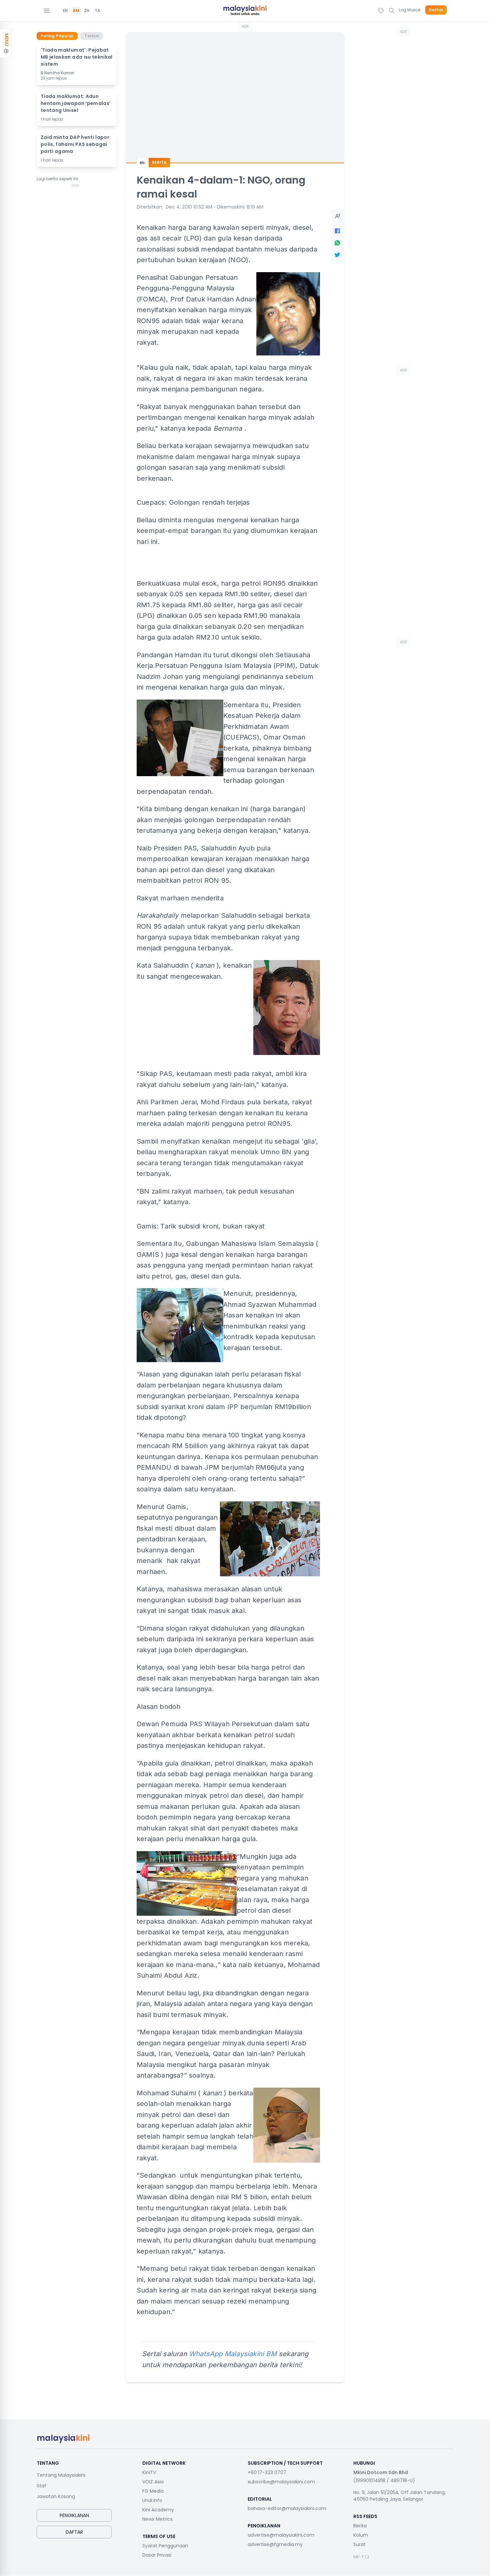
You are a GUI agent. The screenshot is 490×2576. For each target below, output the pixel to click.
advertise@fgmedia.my (275, 2544)
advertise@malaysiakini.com (281, 2535)
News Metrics (157, 2519)
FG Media (153, 2491)
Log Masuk (410, 10)
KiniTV (149, 2472)
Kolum (361, 2535)
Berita (360, 2526)
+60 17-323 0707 (267, 2472)
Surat (359, 2544)
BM (76, 11)
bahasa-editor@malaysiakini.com (287, 2508)
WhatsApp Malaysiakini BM (233, 2354)
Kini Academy (158, 2510)
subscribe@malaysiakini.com (281, 2482)
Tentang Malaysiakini (61, 2475)
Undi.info (152, 2500)
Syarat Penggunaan (165, 2546)
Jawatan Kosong (56, 2496)
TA (97, 11)
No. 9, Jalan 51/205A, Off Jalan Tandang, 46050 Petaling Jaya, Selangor (399, 2496)
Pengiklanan (74, 2515)
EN (65, 11)
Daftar (436, 10)
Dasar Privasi (157, 2555)
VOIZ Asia (153, 2482)
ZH (87, 11)
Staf (41, 2486)
